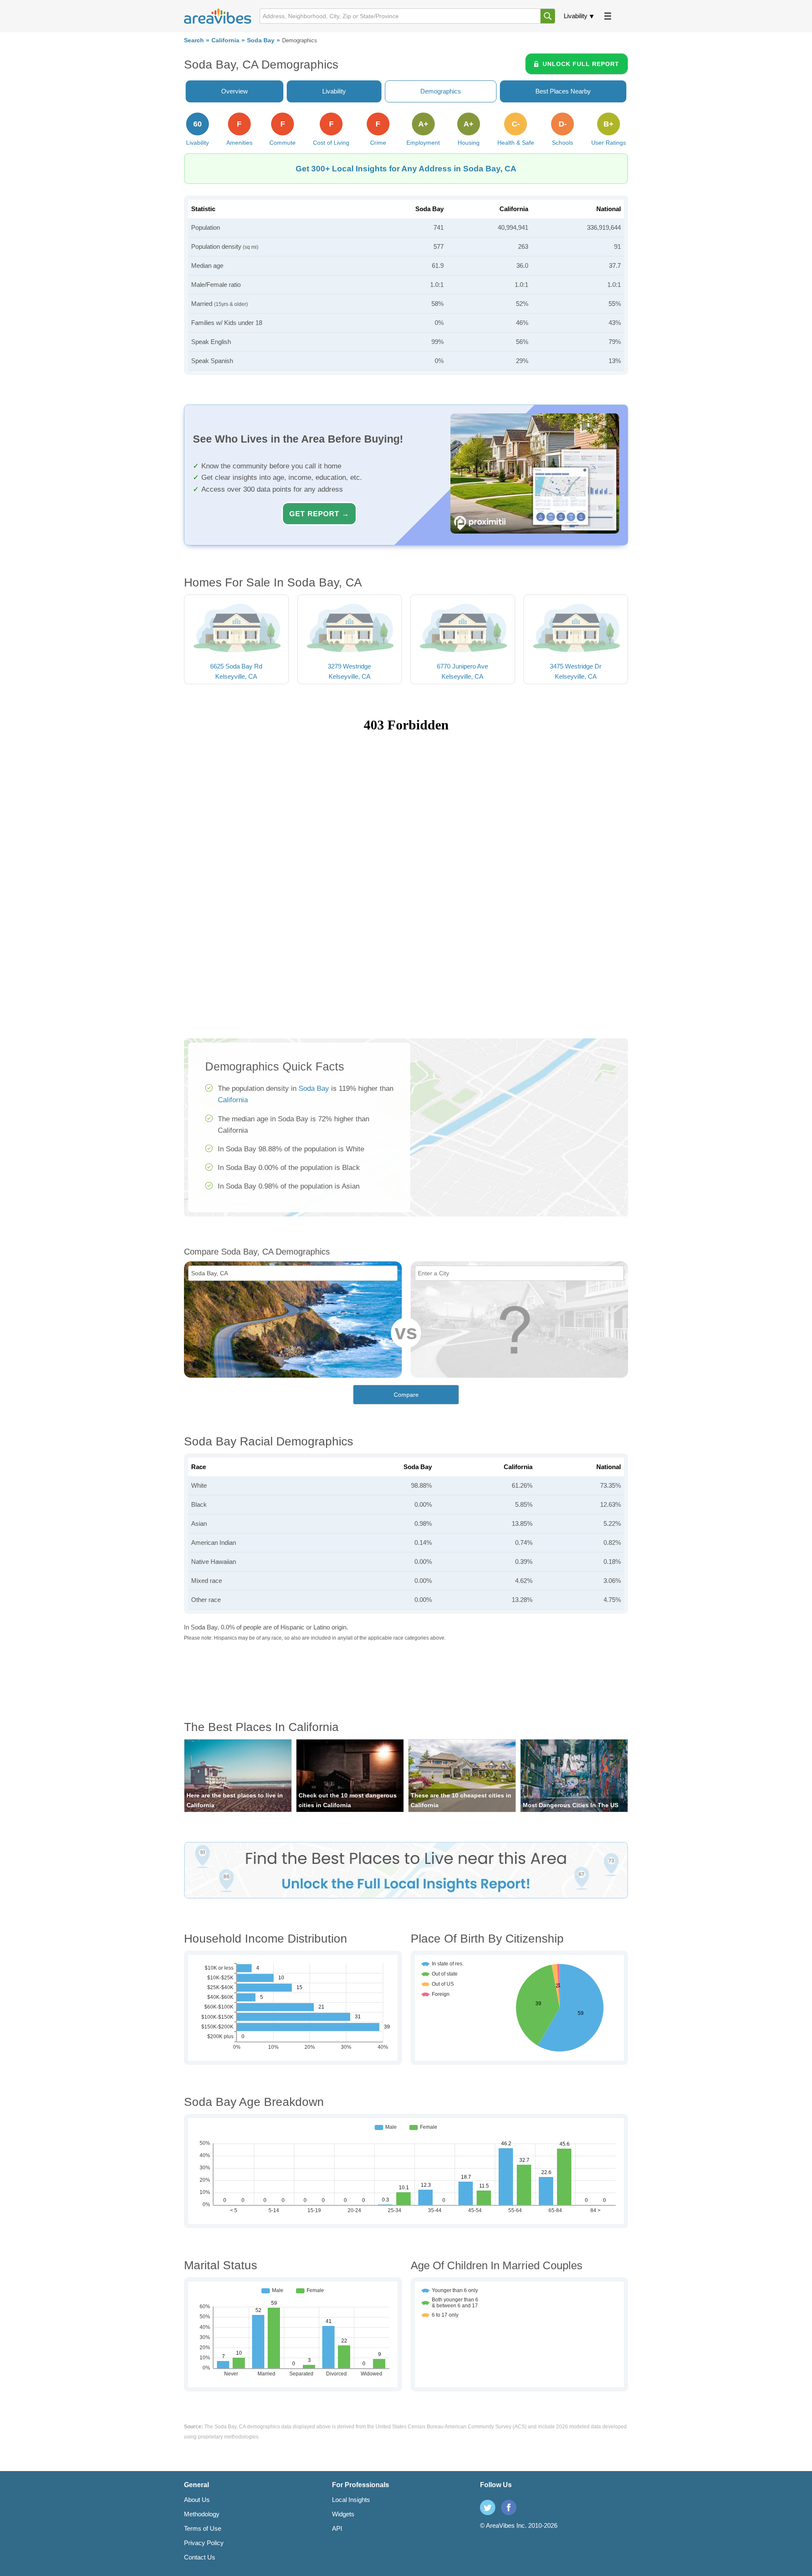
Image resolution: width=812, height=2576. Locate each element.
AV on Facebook (509, 2507)
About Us (197, 2500)
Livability (576, 16)
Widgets (343, 2514)
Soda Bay (261, 40)
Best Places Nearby (563, 91)
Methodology (202, 2514)
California (225, 40)
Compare (406, 1395)
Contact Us (200, 2557)
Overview (235, 91)
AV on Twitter (488, 2507)
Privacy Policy (204, 2543)
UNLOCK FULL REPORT (581, 64)
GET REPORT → (319, 514)
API (337, 2528)
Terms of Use (203, 2528)
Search (194, 40)
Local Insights (351, 2500)
